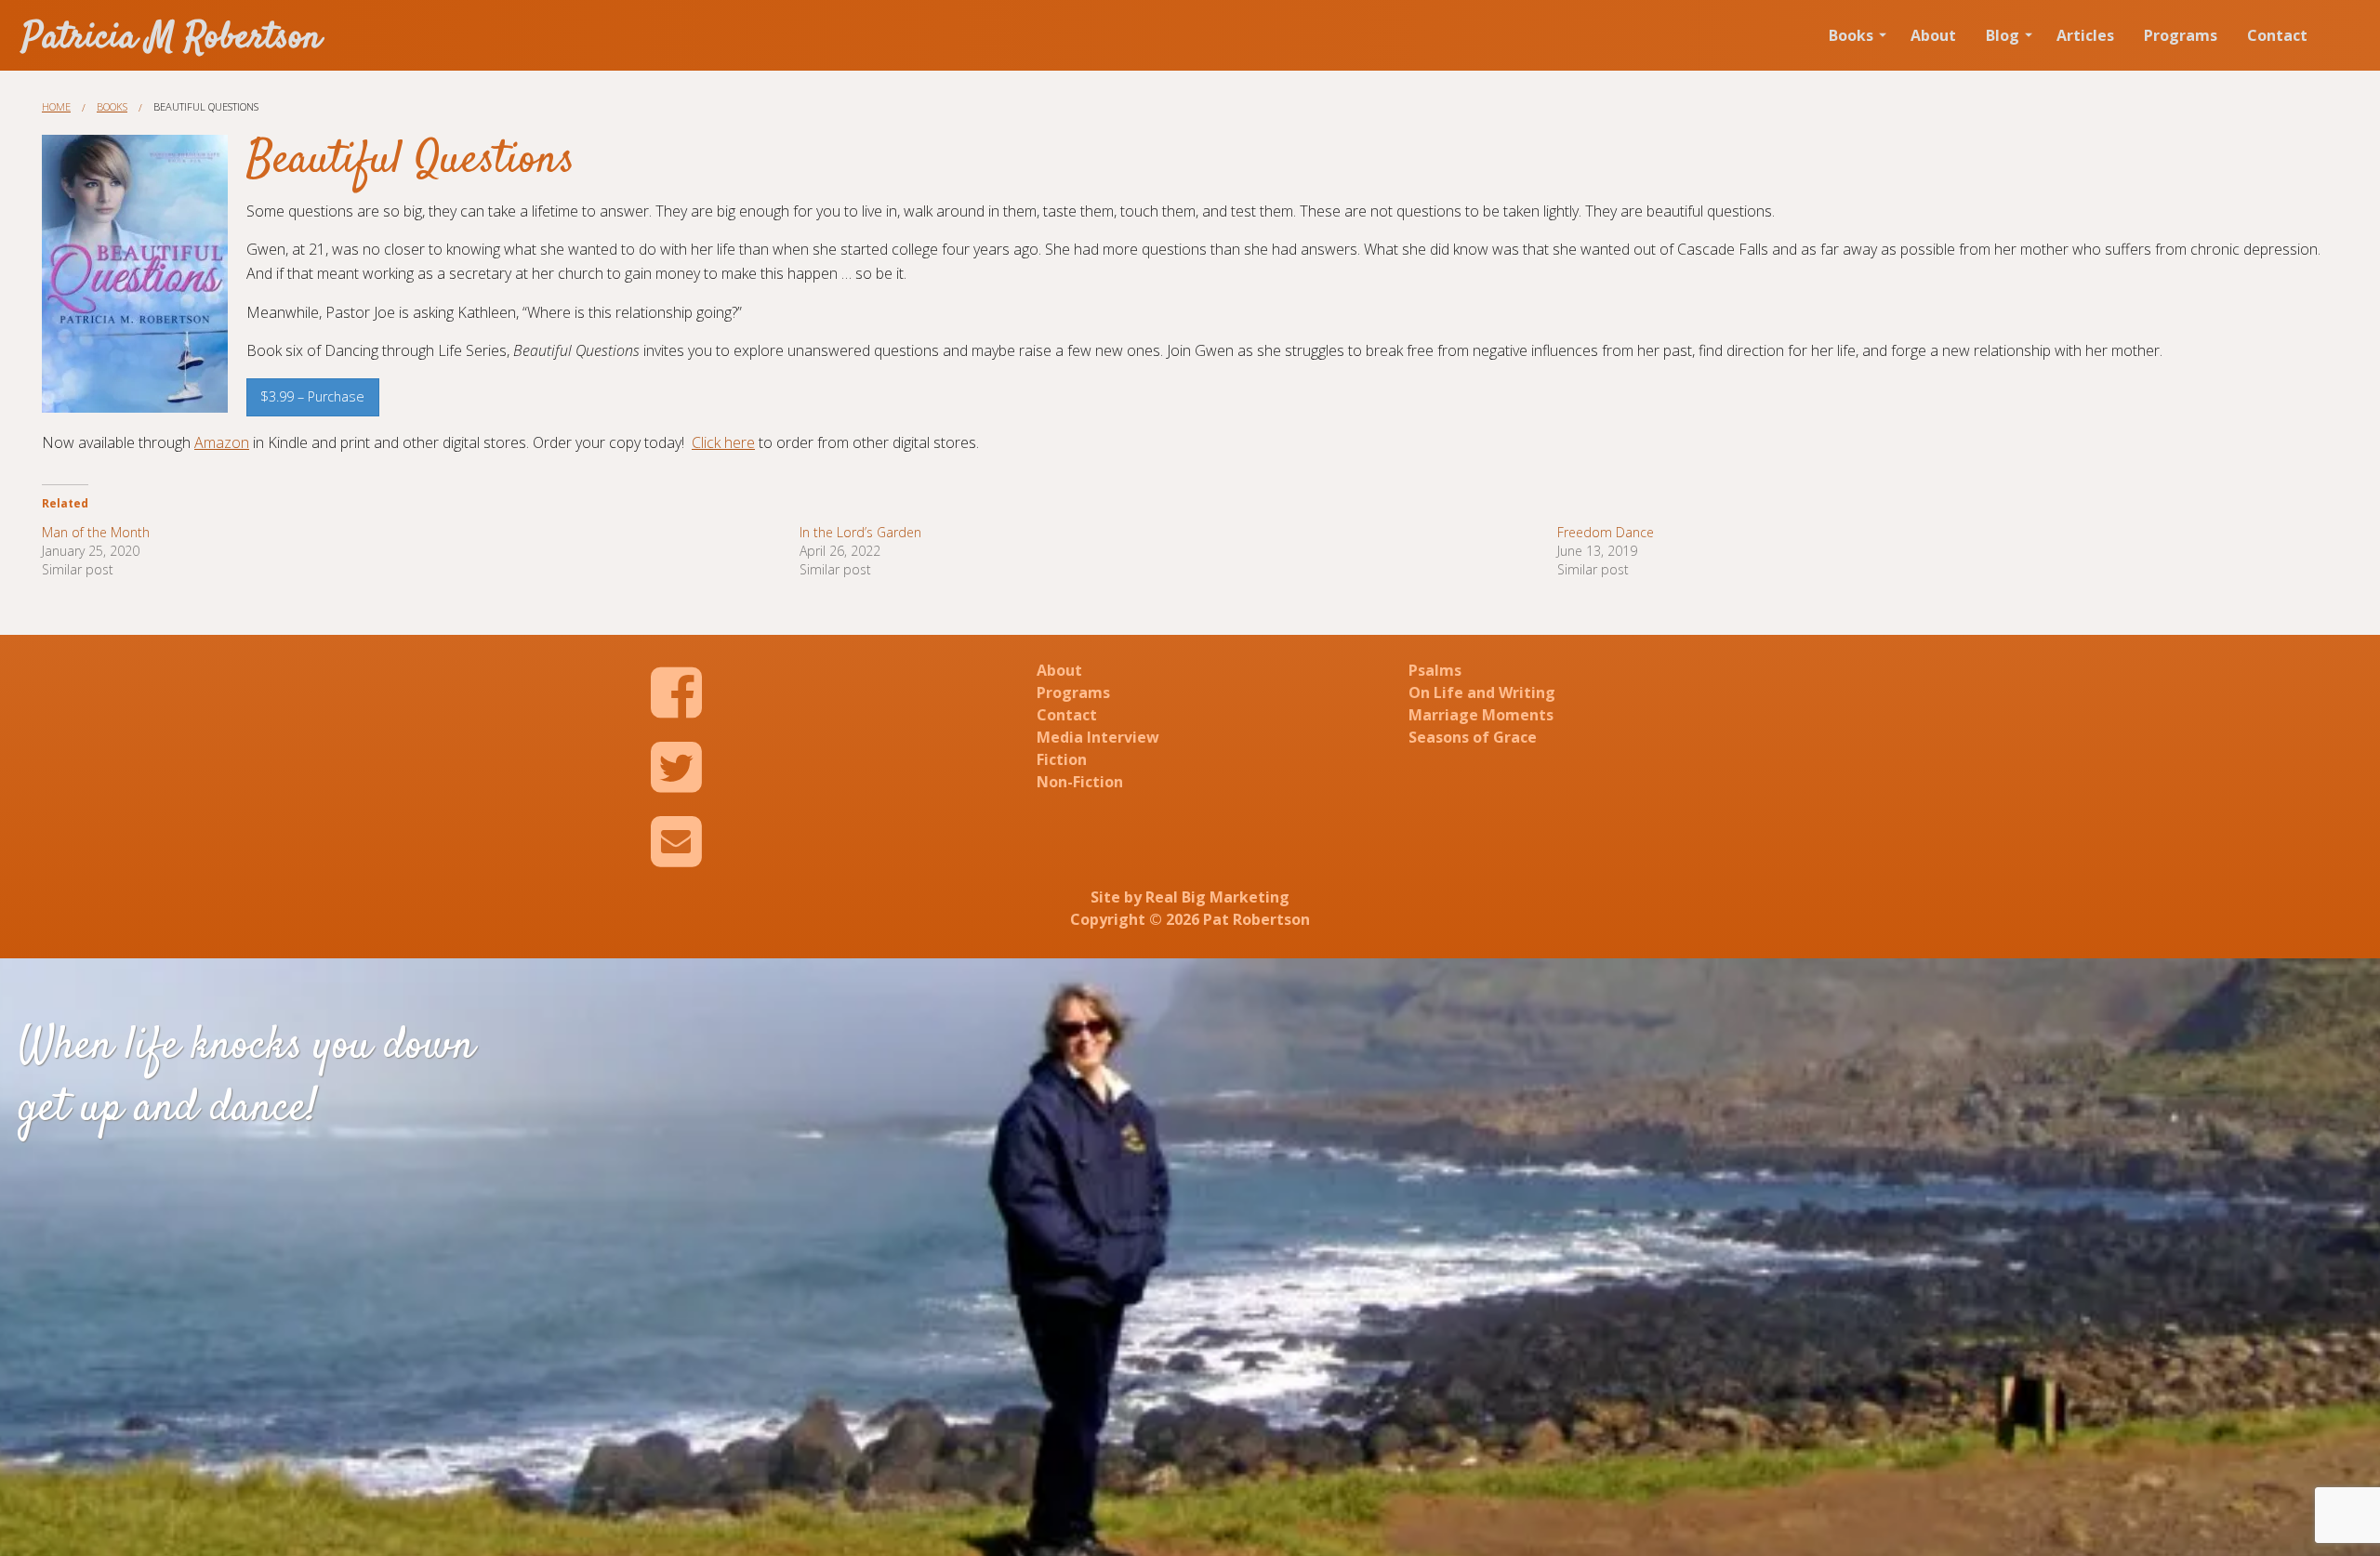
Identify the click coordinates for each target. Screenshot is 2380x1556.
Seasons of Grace (1473, 737)
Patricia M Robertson (172, 39)
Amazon (222, 442)
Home (56, 106)
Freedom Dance (1606, 532)
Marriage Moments (1481, 715)
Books (1851, 35)
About (1933, 35)
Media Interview (1098, 737)
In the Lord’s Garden (860, 532)
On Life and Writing (1482, 692)
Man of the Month (96, 532)
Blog (2003, 35)
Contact (2277, 35)
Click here (723, 442)
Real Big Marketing (1217, 897)
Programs (2181, 35)
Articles (2085, 35)
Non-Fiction (1080, 782)
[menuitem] (1855, 35)
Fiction (1062, 759)
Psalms (1435, 670)
